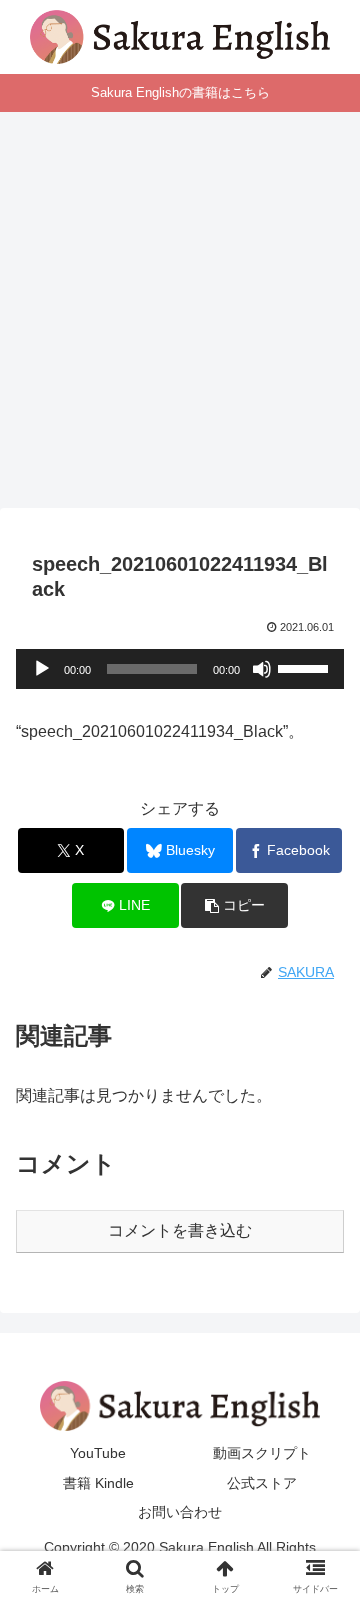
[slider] (306, 667)
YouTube (98, 1453)
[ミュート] (262, 669)
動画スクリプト (262, 1453)
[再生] (42, 669)
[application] (180, 669)
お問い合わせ (180, 1512)
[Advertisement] (180, 316)
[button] (234, 905)
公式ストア (262, 1483)
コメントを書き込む (180, 1230)
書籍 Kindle (98, 1483)
